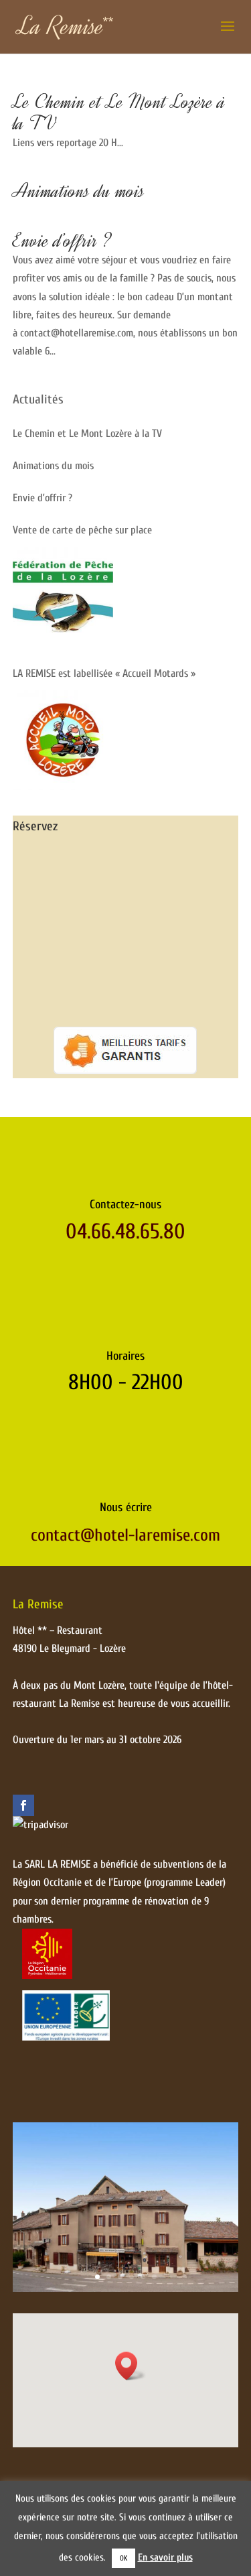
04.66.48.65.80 (125, 1231)
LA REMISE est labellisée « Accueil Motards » (104, 673)
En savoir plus (165, 2558)
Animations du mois (79, 191)
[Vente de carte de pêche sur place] (63, 597)
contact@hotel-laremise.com (125, 1535)
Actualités (38, 399)
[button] (131, 2366)
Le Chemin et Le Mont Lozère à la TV (119, 112)
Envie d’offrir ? (62, 240)
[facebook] (23, 1805)
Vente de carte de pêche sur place (82, 530)
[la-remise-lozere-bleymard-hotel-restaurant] (126, 2289)
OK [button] (123, 2558)
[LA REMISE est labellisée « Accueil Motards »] (63, 740)
